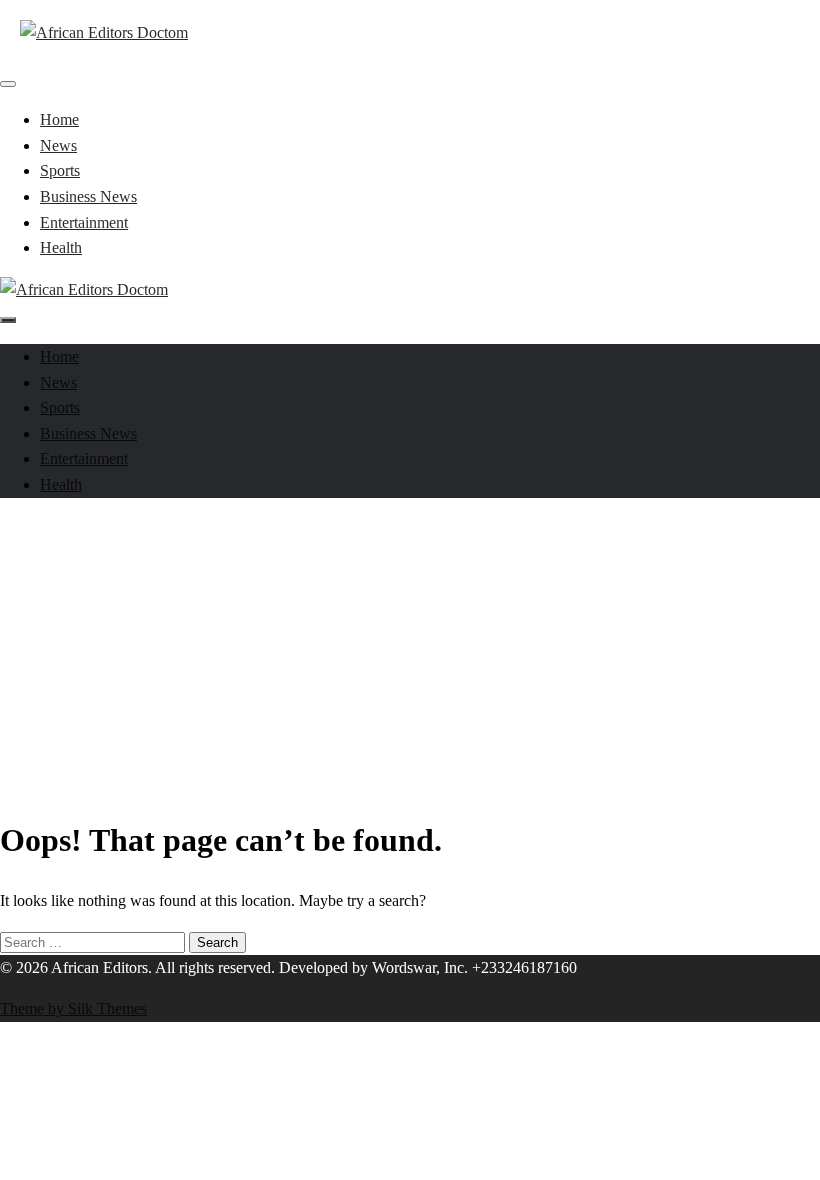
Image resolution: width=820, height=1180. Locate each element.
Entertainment (84, 222)
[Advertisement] (410, 654)
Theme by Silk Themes (73, 1008)
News (58, 145)
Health (61, 247)
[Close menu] (8, 84)
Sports (60, 170)
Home (59, 119)
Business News (88, 196)
